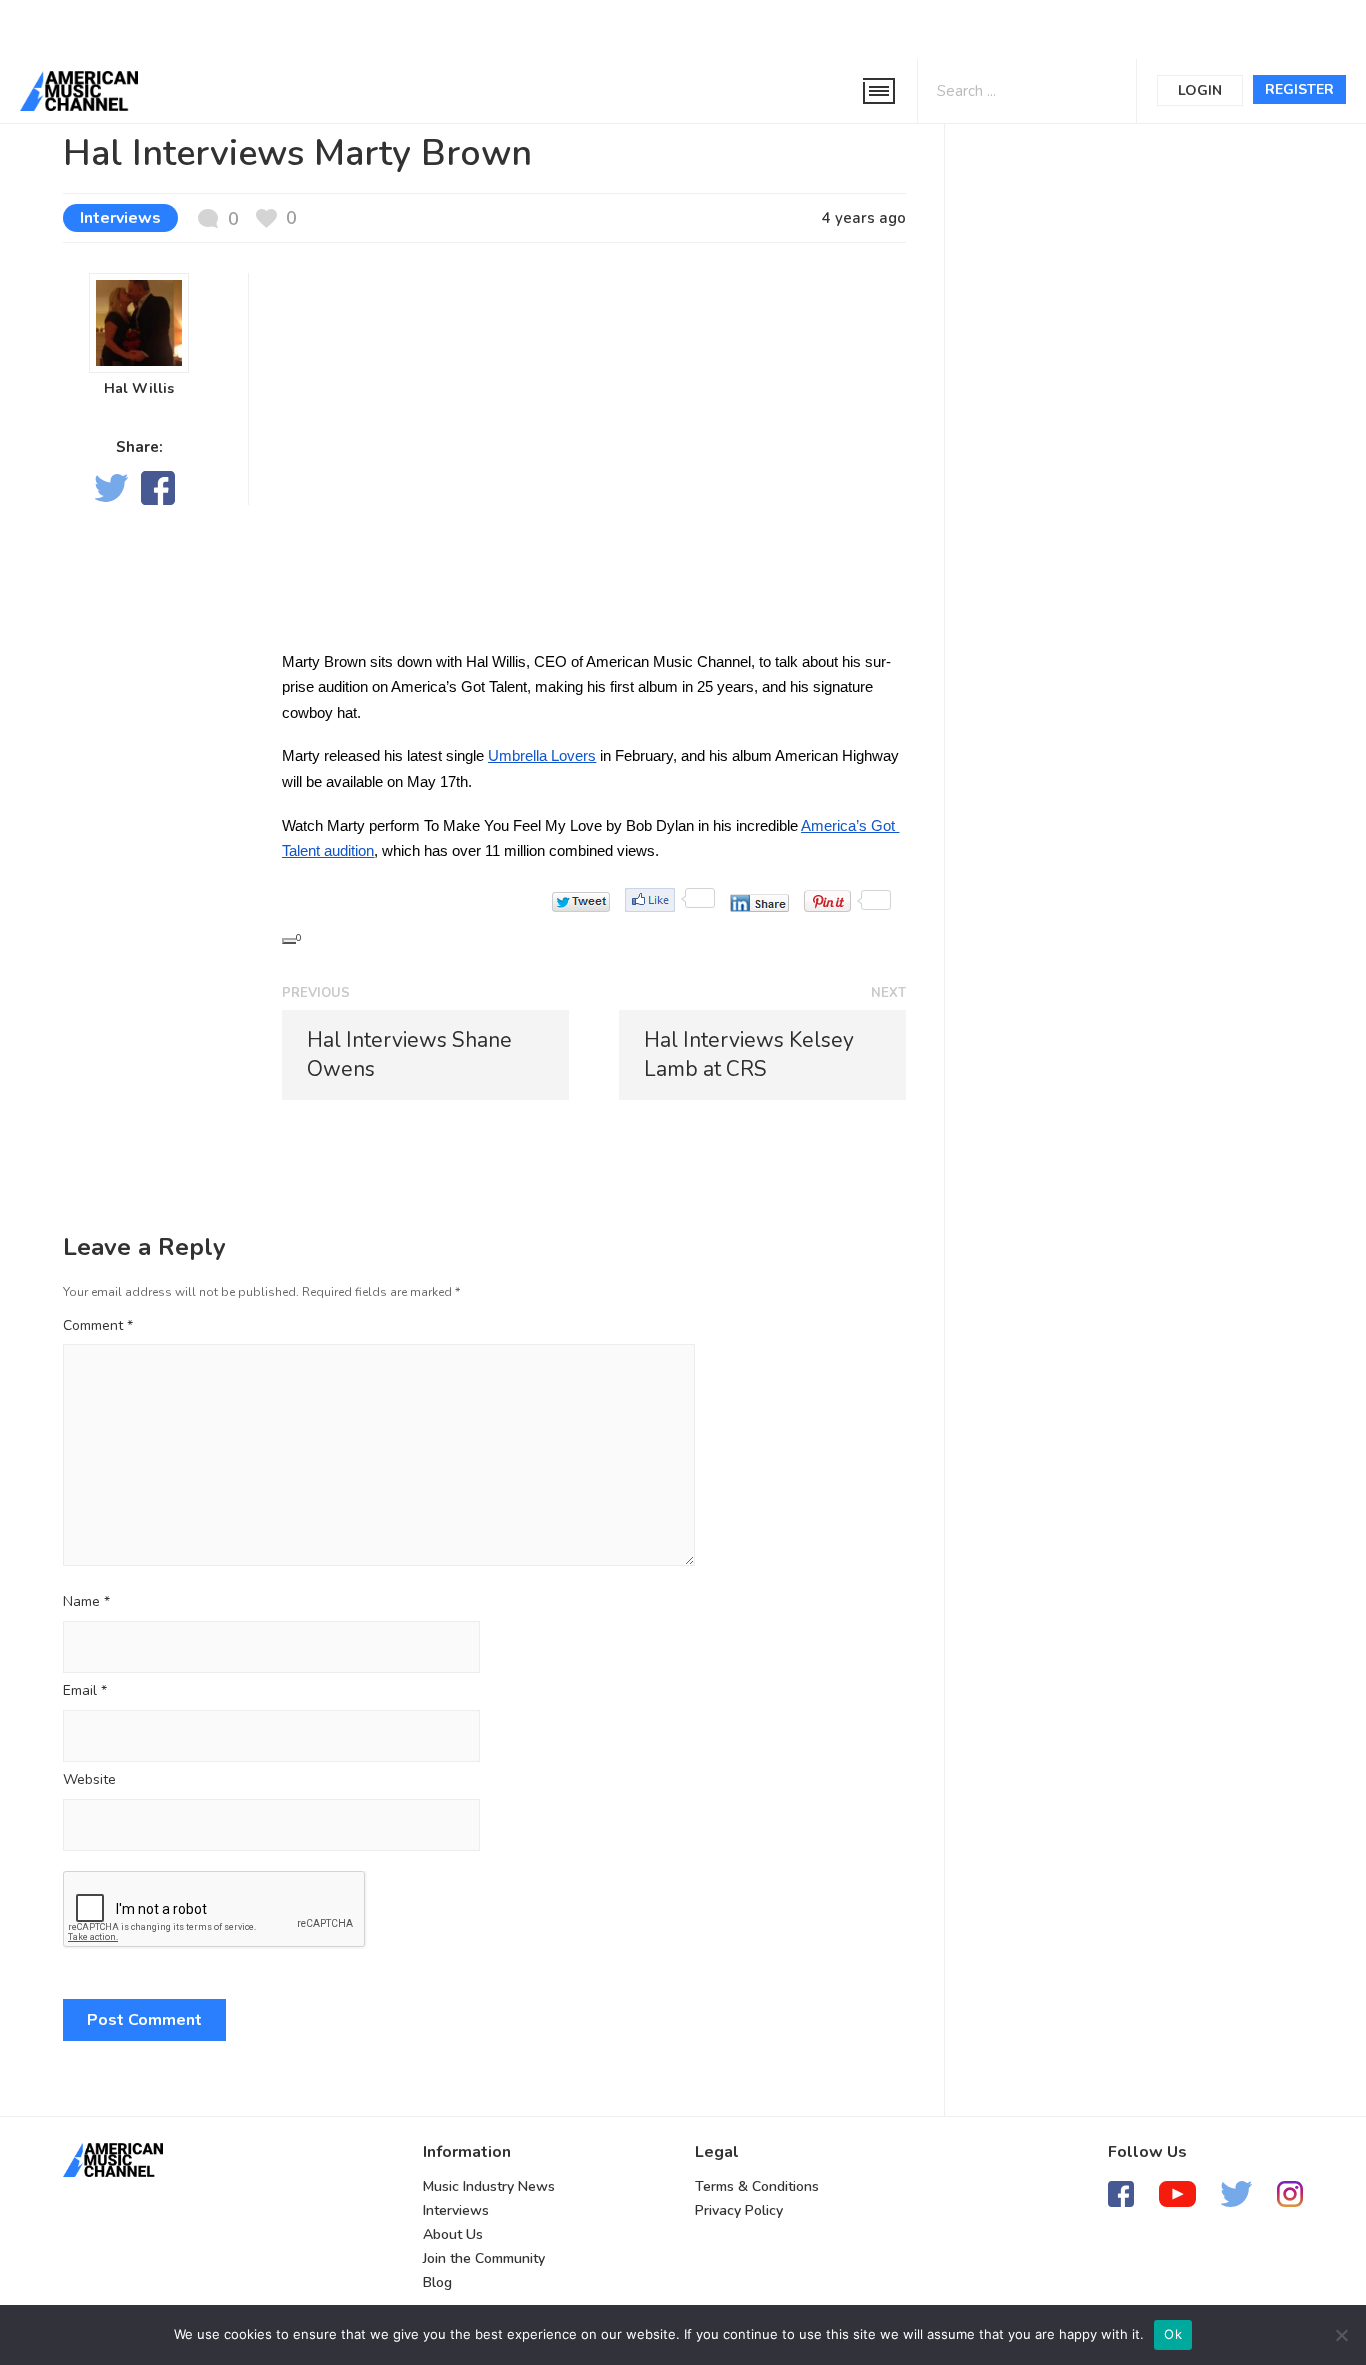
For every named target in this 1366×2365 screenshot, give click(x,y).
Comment (98, 1325)
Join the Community (484, 2258)
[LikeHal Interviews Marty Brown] (650, 900)
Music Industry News (489, 2186)
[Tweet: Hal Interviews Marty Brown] (581, 901)
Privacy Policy (739, 2210)
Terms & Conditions (757, 2186)
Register (1299, 89)
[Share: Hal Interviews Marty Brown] (759, 903)
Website (89, 1780)
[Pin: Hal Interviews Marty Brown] (827, 901)
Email (85, 1691)
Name (86, 1602)
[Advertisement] (604, 27)
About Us (453, 2234)
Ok (1173, 2334)
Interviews (120, 218)
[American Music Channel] (113, 2160)
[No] (1341, 2335)
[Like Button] (289, 941)
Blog (437, 2282)
